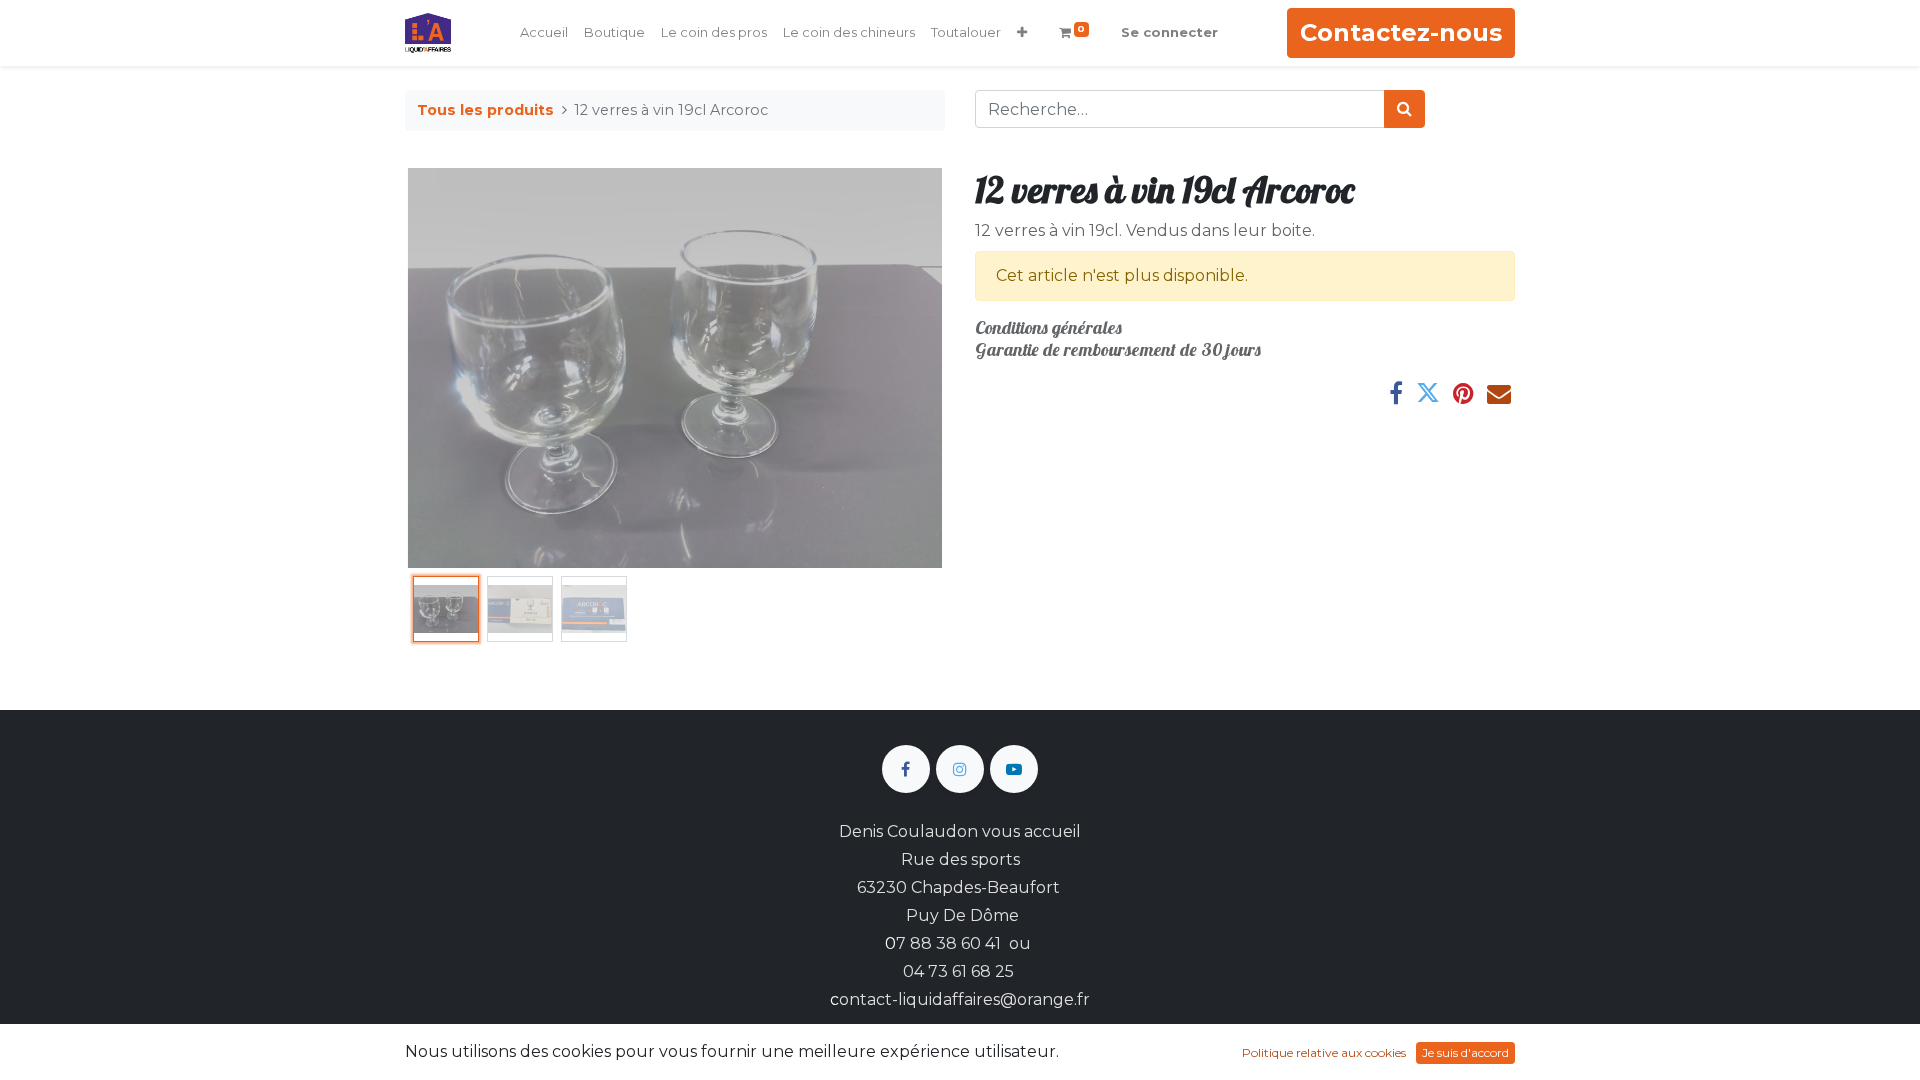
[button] (1022, 33)
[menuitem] (544, 33)
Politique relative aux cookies (1324, 1052)
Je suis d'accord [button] (1465, 1052)
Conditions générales (1048, 327)
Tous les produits (485, 110)
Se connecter (1169, 32)
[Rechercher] (1404, 109)
